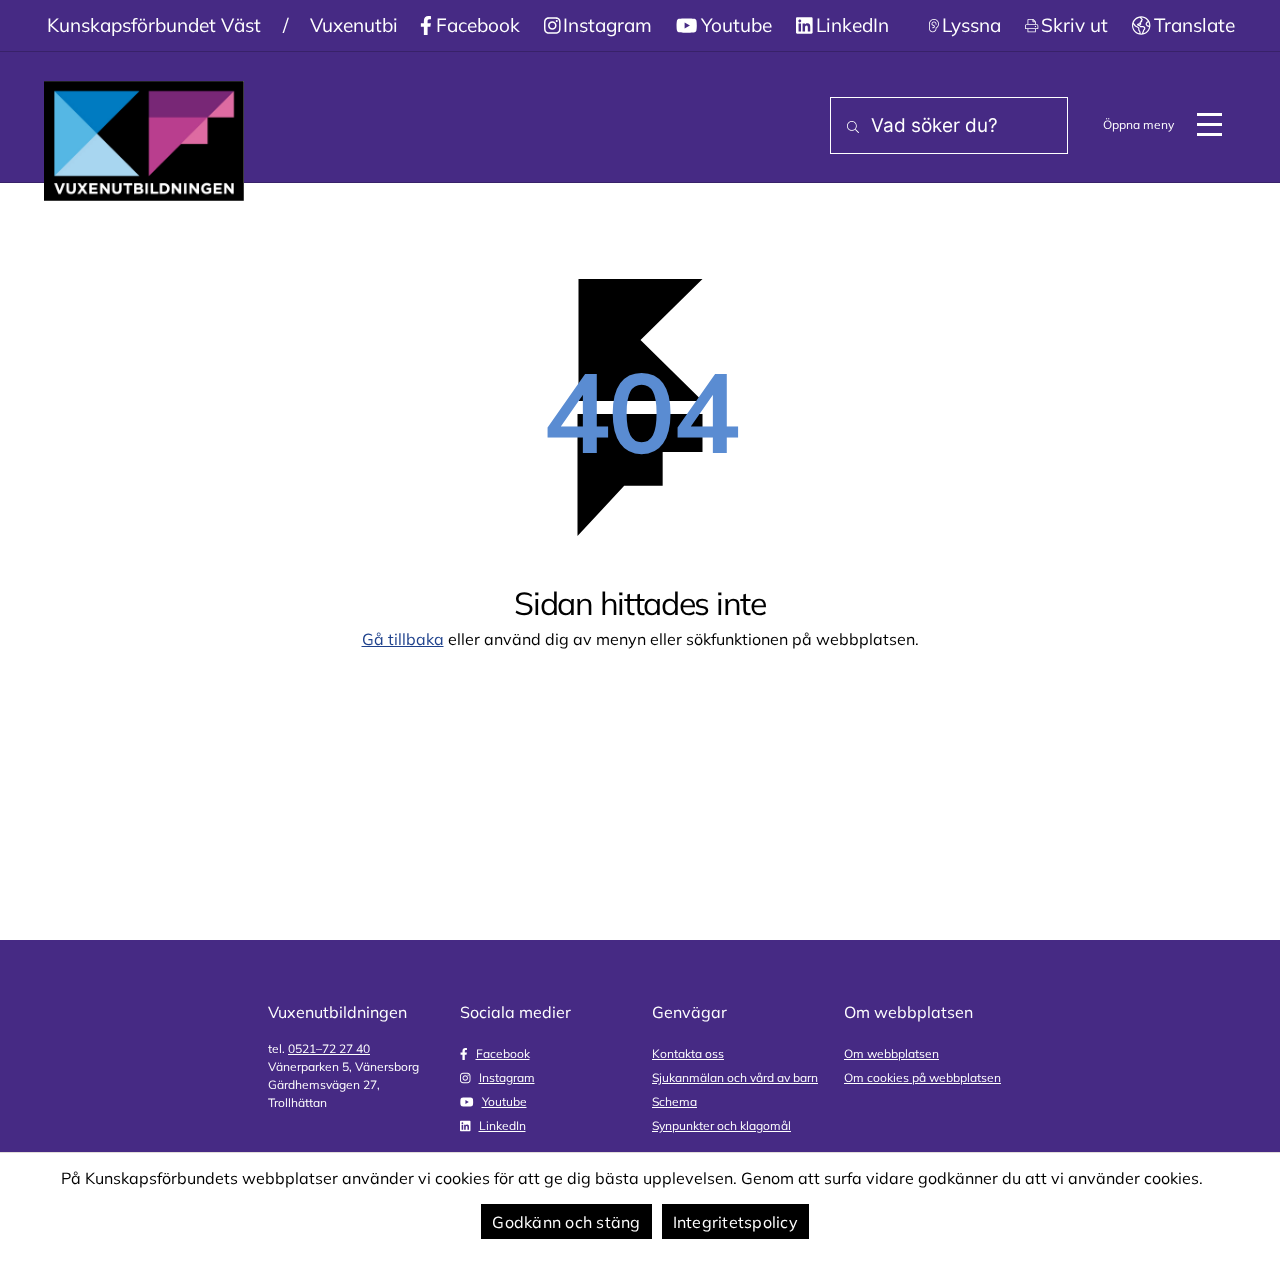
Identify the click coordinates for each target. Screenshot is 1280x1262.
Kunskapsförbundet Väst (154, 25)
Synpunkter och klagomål (721, 1125)
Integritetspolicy (735, 1222)
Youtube (736, 25)
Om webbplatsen (891, 1053)
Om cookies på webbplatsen (922, 1077)
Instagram (607, 25)
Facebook (478, 25)
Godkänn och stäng (566, 1222)
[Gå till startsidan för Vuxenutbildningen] (144, 141)
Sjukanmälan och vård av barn (735, 1077)
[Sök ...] (849, 127)
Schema (674, 1101)
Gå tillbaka (403, 639)
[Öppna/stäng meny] (1209, 125)
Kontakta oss (688, 1053)
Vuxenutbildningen (391, 25)
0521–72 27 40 (329, 1048)
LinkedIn (852, 25)
